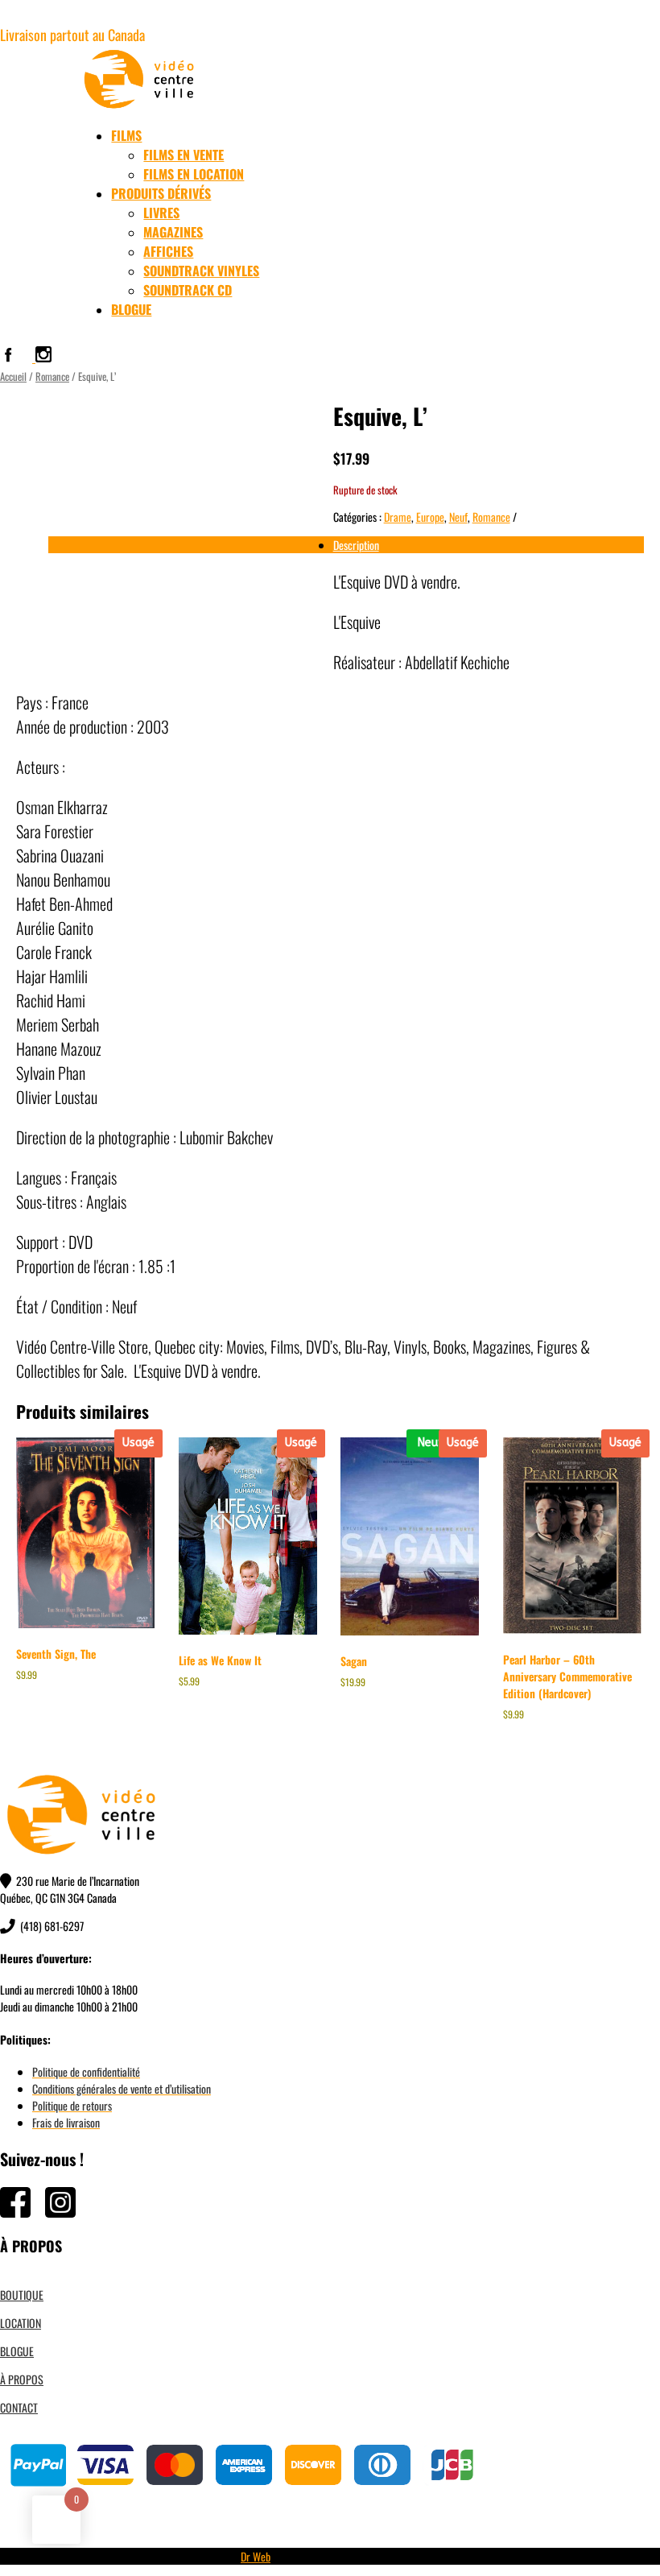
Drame (398, 517)
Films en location (194, 174)
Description (356, 545)
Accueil (13, 376)
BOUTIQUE (22, 2295)
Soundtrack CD (188, 290)
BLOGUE (17, 2351)
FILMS (126, 135)
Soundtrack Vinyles (201, 271)
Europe (430, 517)
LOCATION (21, 2323)
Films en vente (184, 155)
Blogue (131, 309)
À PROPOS (22, 2379)
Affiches (168, 251)
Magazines (173, 232)
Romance (52, 376)
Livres (161, 213)
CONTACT (19, 2407)
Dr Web (256, 2556)
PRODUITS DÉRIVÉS (161, 193)
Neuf (458, 517)
